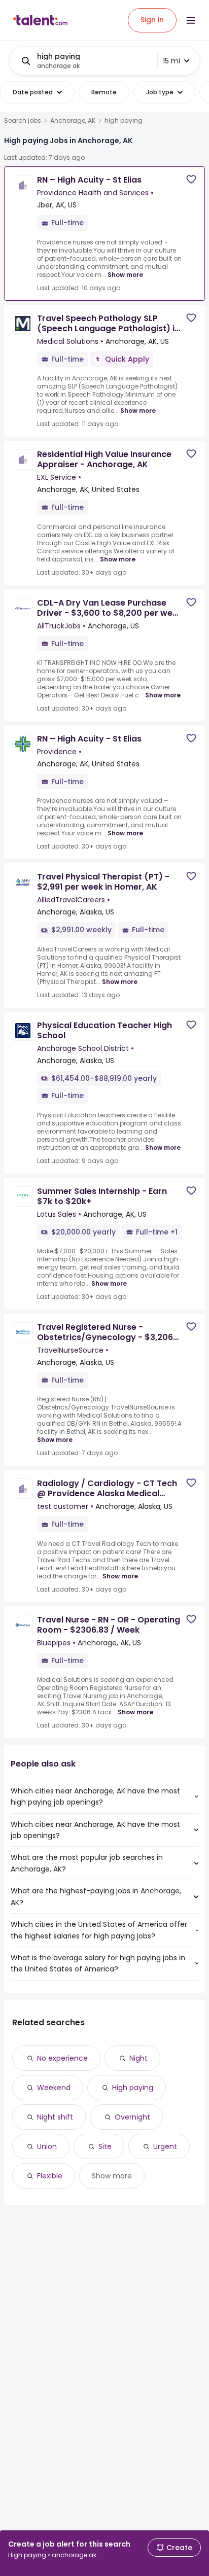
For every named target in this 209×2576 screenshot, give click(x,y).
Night (138, 2058)
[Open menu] (191, 20)
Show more (125, 275)
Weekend (54, 2088)
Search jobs (23, 121)
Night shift (55, 2117)
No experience (62, 2058)
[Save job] (191, 179)
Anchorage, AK (73, 121)
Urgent (165, 2146)
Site (105, 2146)
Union (47, 2146)
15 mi (171, 61)
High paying (133, 2088)
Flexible (50, 2176)
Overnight (132, 2117)
